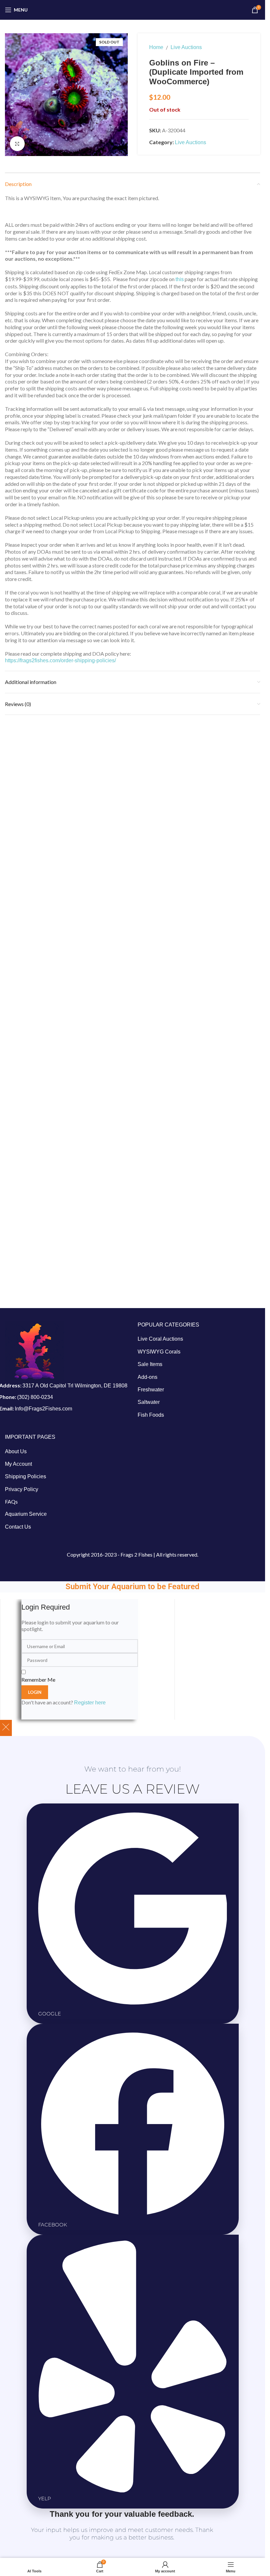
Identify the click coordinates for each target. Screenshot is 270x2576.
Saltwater (149, 1402)
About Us (16, 1451)
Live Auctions (186, 47)
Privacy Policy (22, 1489)
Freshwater (151, 1390)
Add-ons (148, 1377)
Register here (90, 1703)
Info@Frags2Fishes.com (43, 1409)
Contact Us (18, 1527)
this (180, 279)
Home (156, 47)
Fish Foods (151, 1415)
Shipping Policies (26, 1476)
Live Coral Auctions (160, 1339)
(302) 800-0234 (35, 1397)
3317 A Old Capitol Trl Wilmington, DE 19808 (75, 1386)
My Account (18, 1464)
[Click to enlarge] (17, 144)
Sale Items (150, 1364)
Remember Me (38, 1680)
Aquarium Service (26, 1514)
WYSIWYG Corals (159, 1352)
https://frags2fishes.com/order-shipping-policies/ (60, 660)
